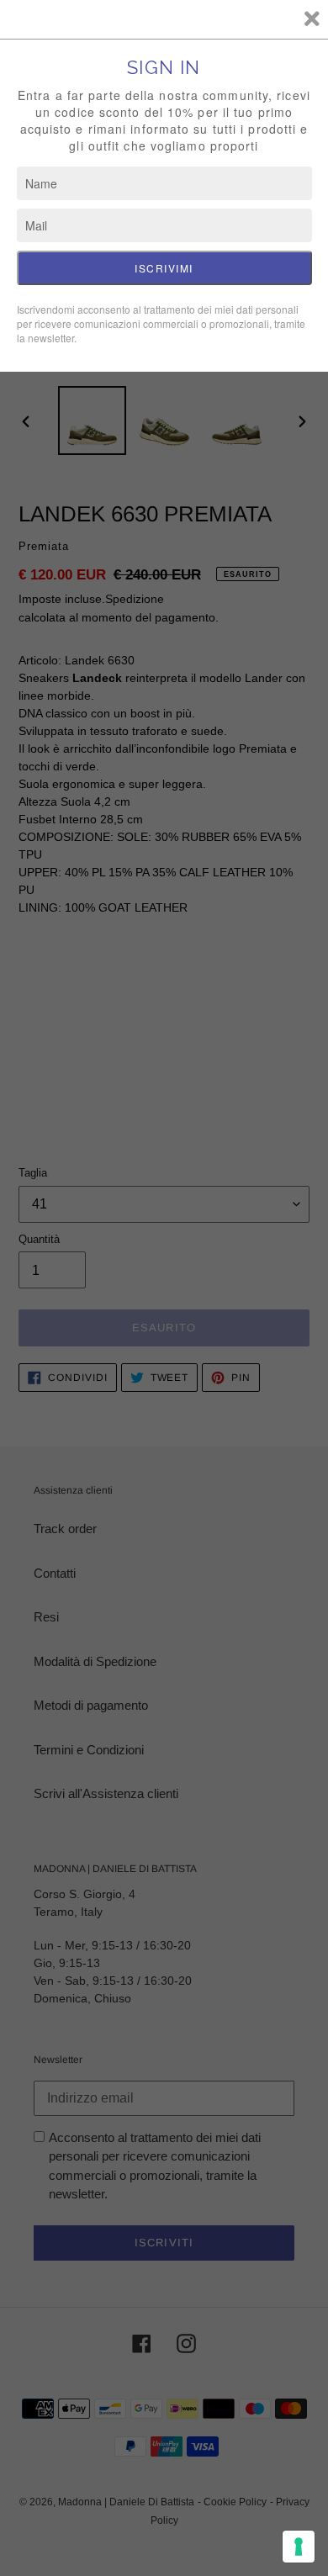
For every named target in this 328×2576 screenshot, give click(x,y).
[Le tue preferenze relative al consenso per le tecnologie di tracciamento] (299, 2547)
